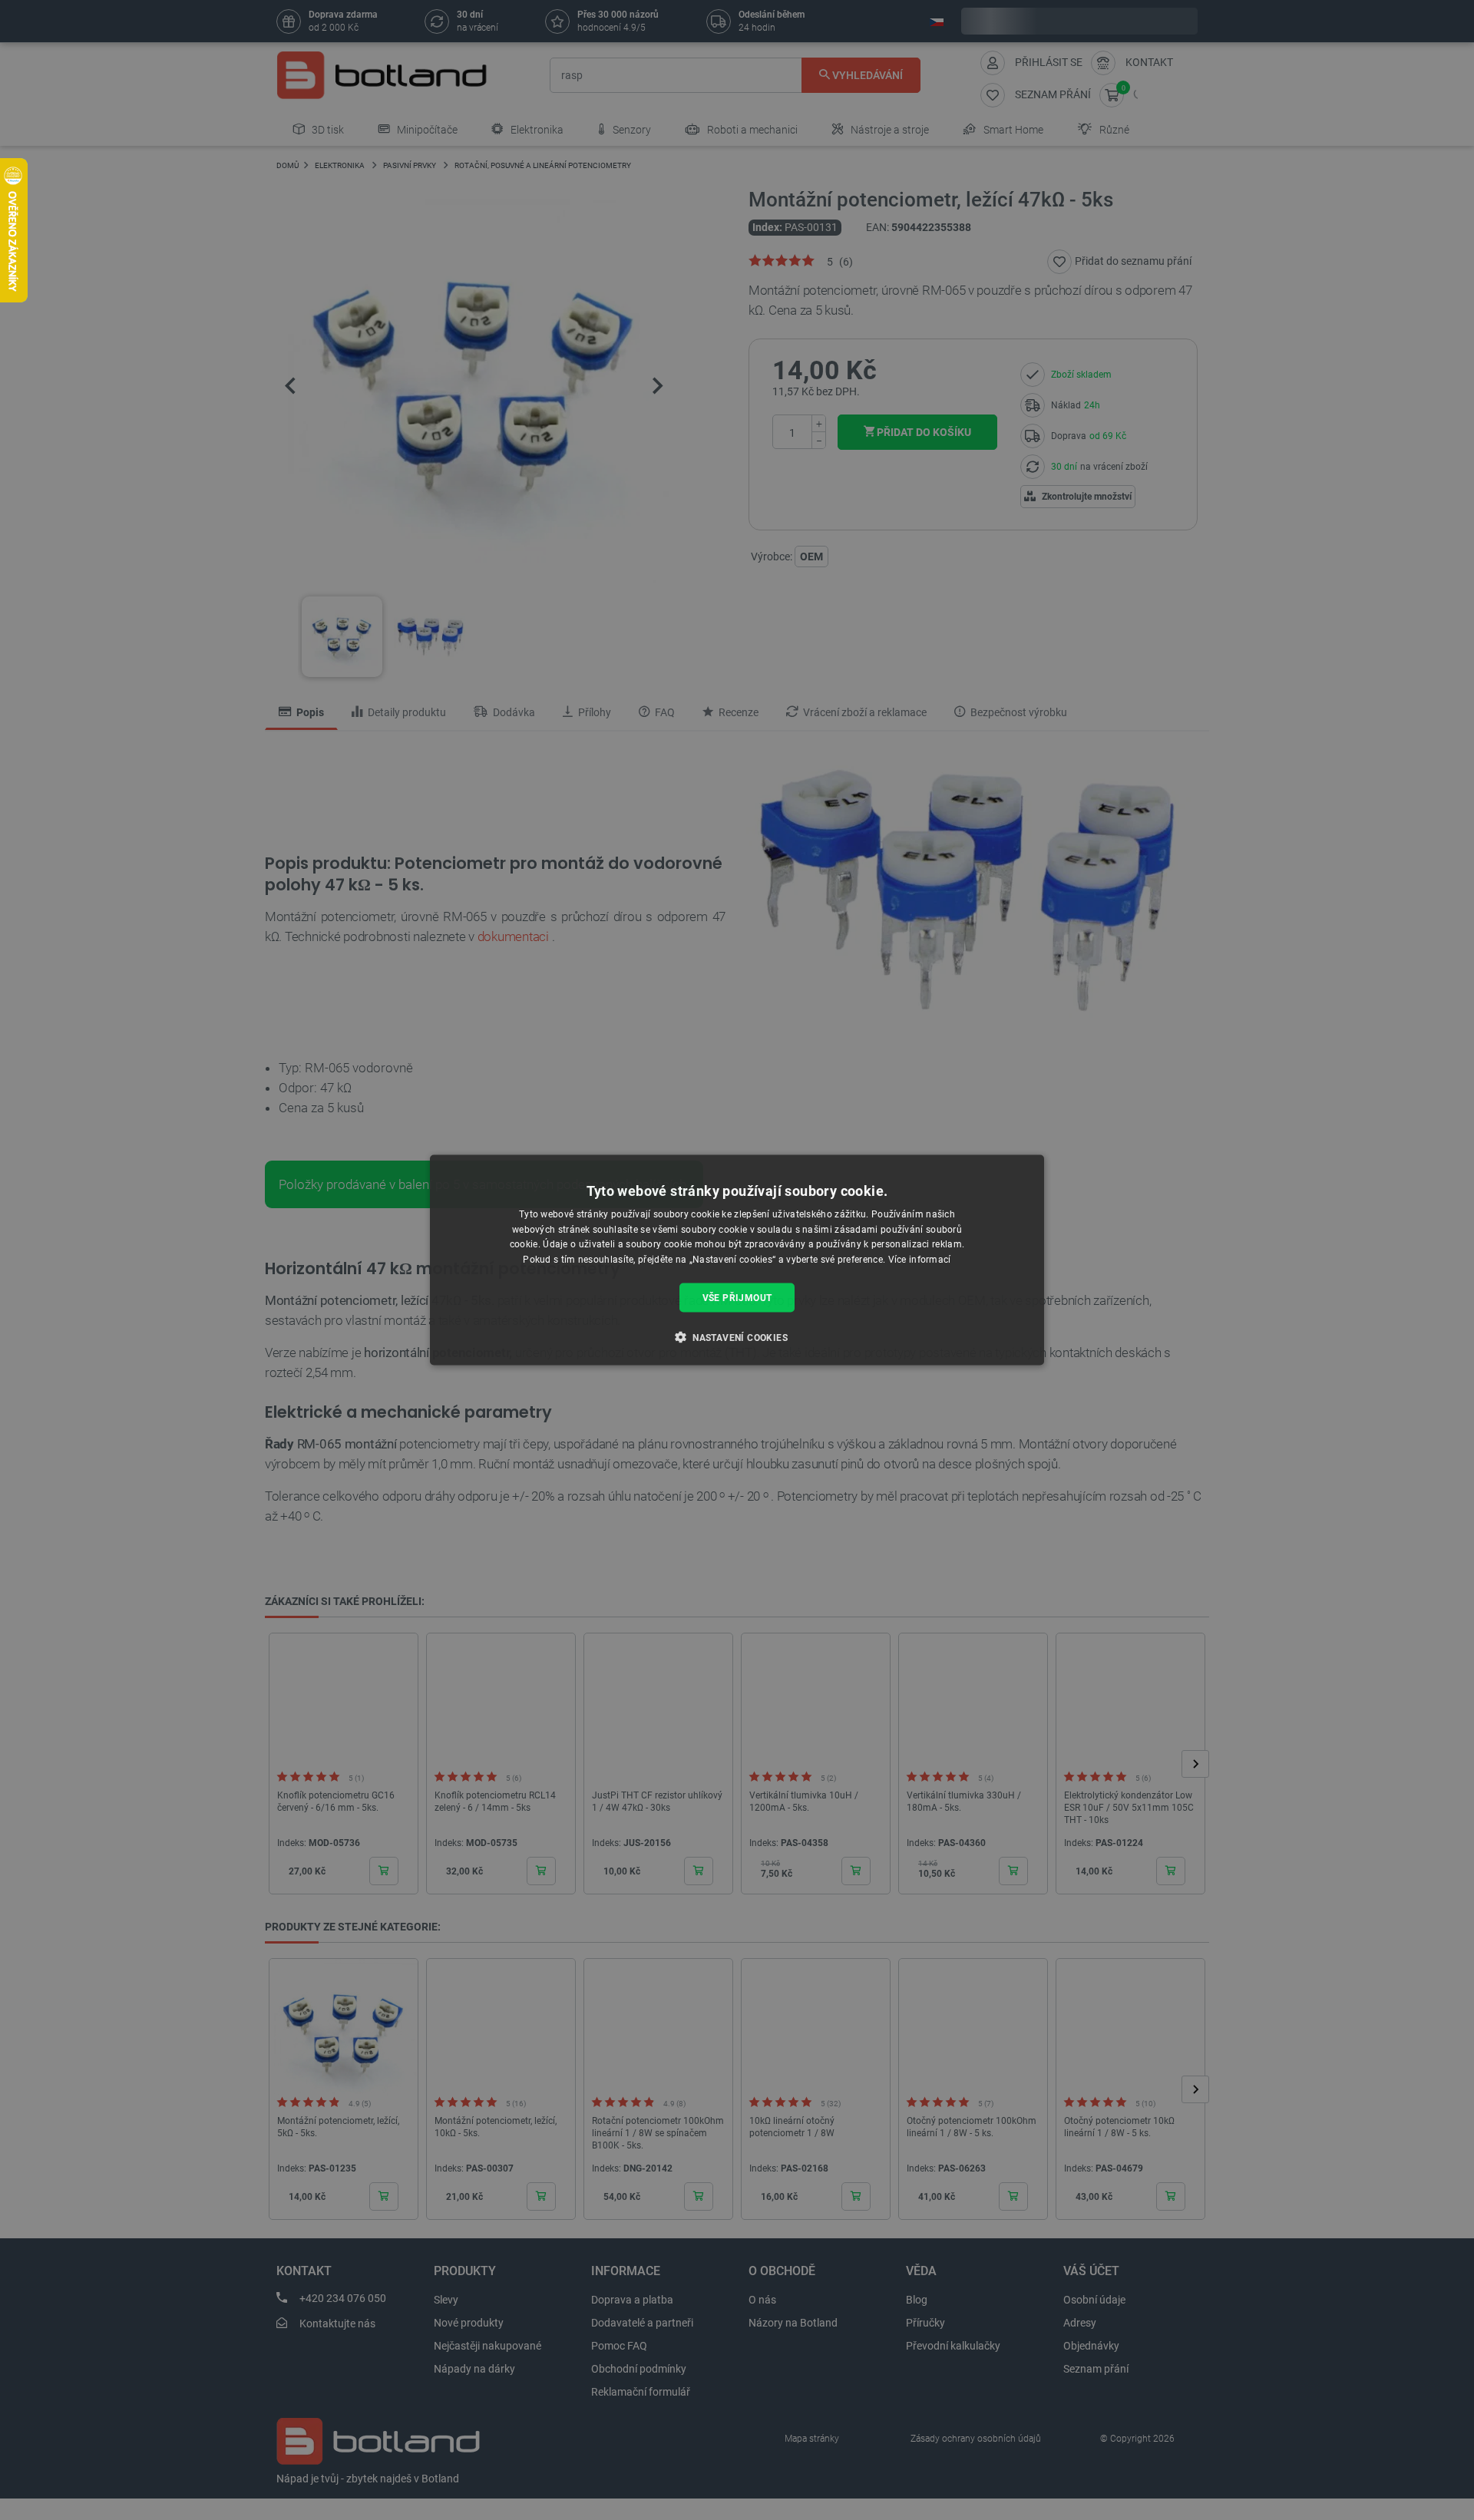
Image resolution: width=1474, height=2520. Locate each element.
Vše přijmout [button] (737, 1298)
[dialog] (737, 1260)
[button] (737, 1337)
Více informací (920, 1260)
